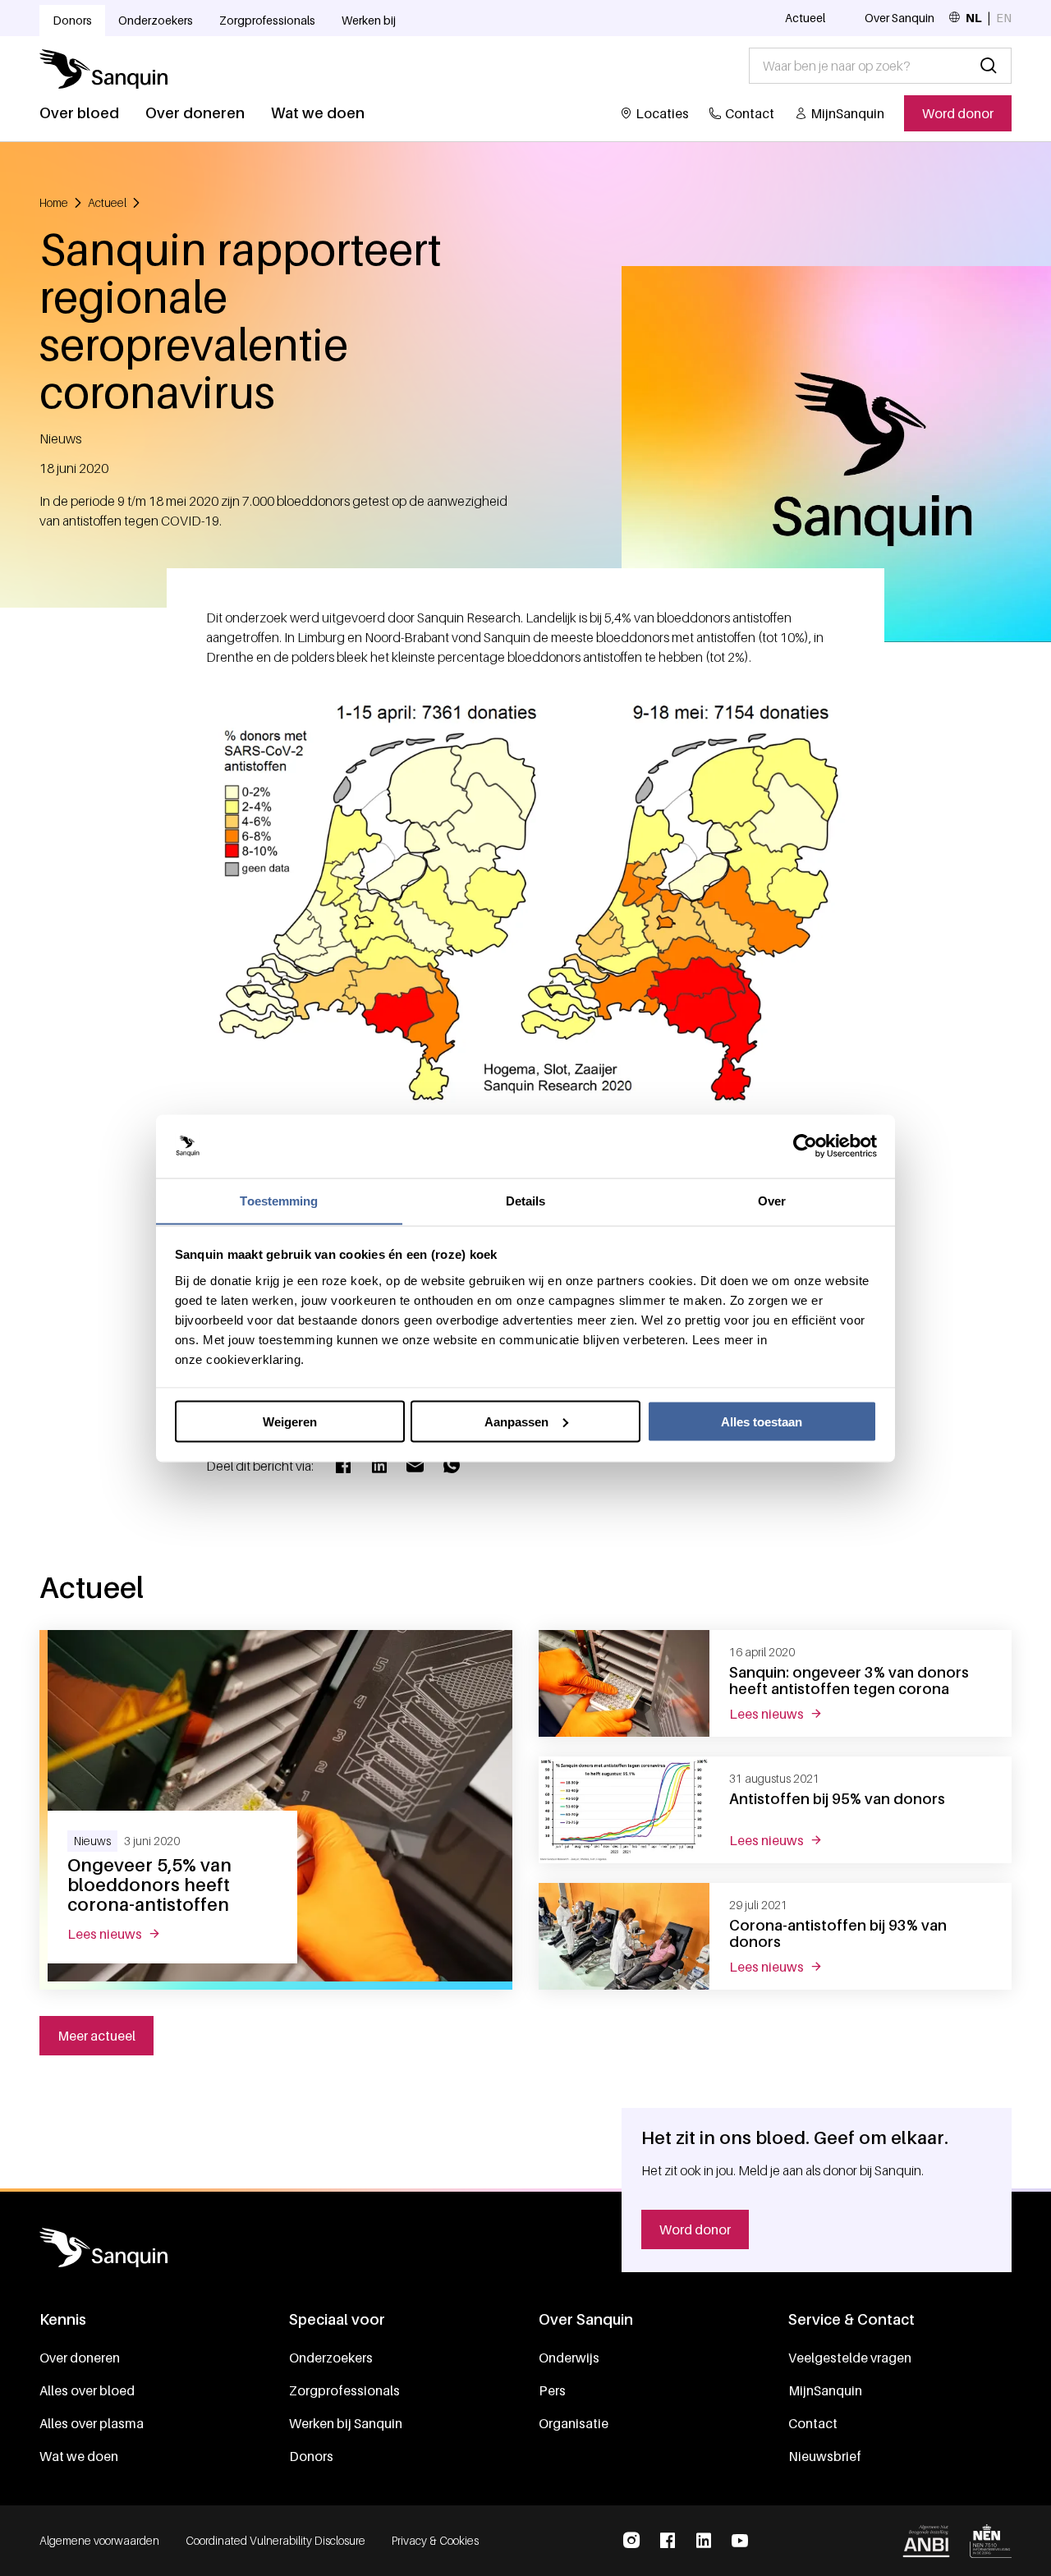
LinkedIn (704, 2541)
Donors (72, 20)
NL (974, 18)
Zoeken (989, 66)
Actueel (805, 18)
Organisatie (574, 2423)
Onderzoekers (156, 20)
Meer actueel (96, 2036)
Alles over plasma (92, 2423)
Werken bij (369, 20)
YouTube (740, 2541)
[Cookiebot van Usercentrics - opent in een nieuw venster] (805, 1146)
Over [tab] (772, 1200)
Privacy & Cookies (435, 2540)
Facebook (668, 2541)
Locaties (662, 113)
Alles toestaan (762, 1421)
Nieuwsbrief (825, 2456)
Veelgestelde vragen (850, 2358)
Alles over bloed (87, 2390)
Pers (552, 2390)
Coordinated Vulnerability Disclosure (275, 2540)
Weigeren (290, 1421)
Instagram (631, 2541)
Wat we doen (318, 113)
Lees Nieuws (124, 1934)
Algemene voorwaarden (99, 2540)
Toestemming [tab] (279, 1200)
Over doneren (195, 113)
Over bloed (79, 113)
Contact (750, 113)
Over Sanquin (900, 18)
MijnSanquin (847, 113)
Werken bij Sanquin (346, 2423)
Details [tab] (526, 1200)
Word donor (958, 113)
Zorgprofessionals (267, 20)
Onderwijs (569, 2358)
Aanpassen (516, 1421)
